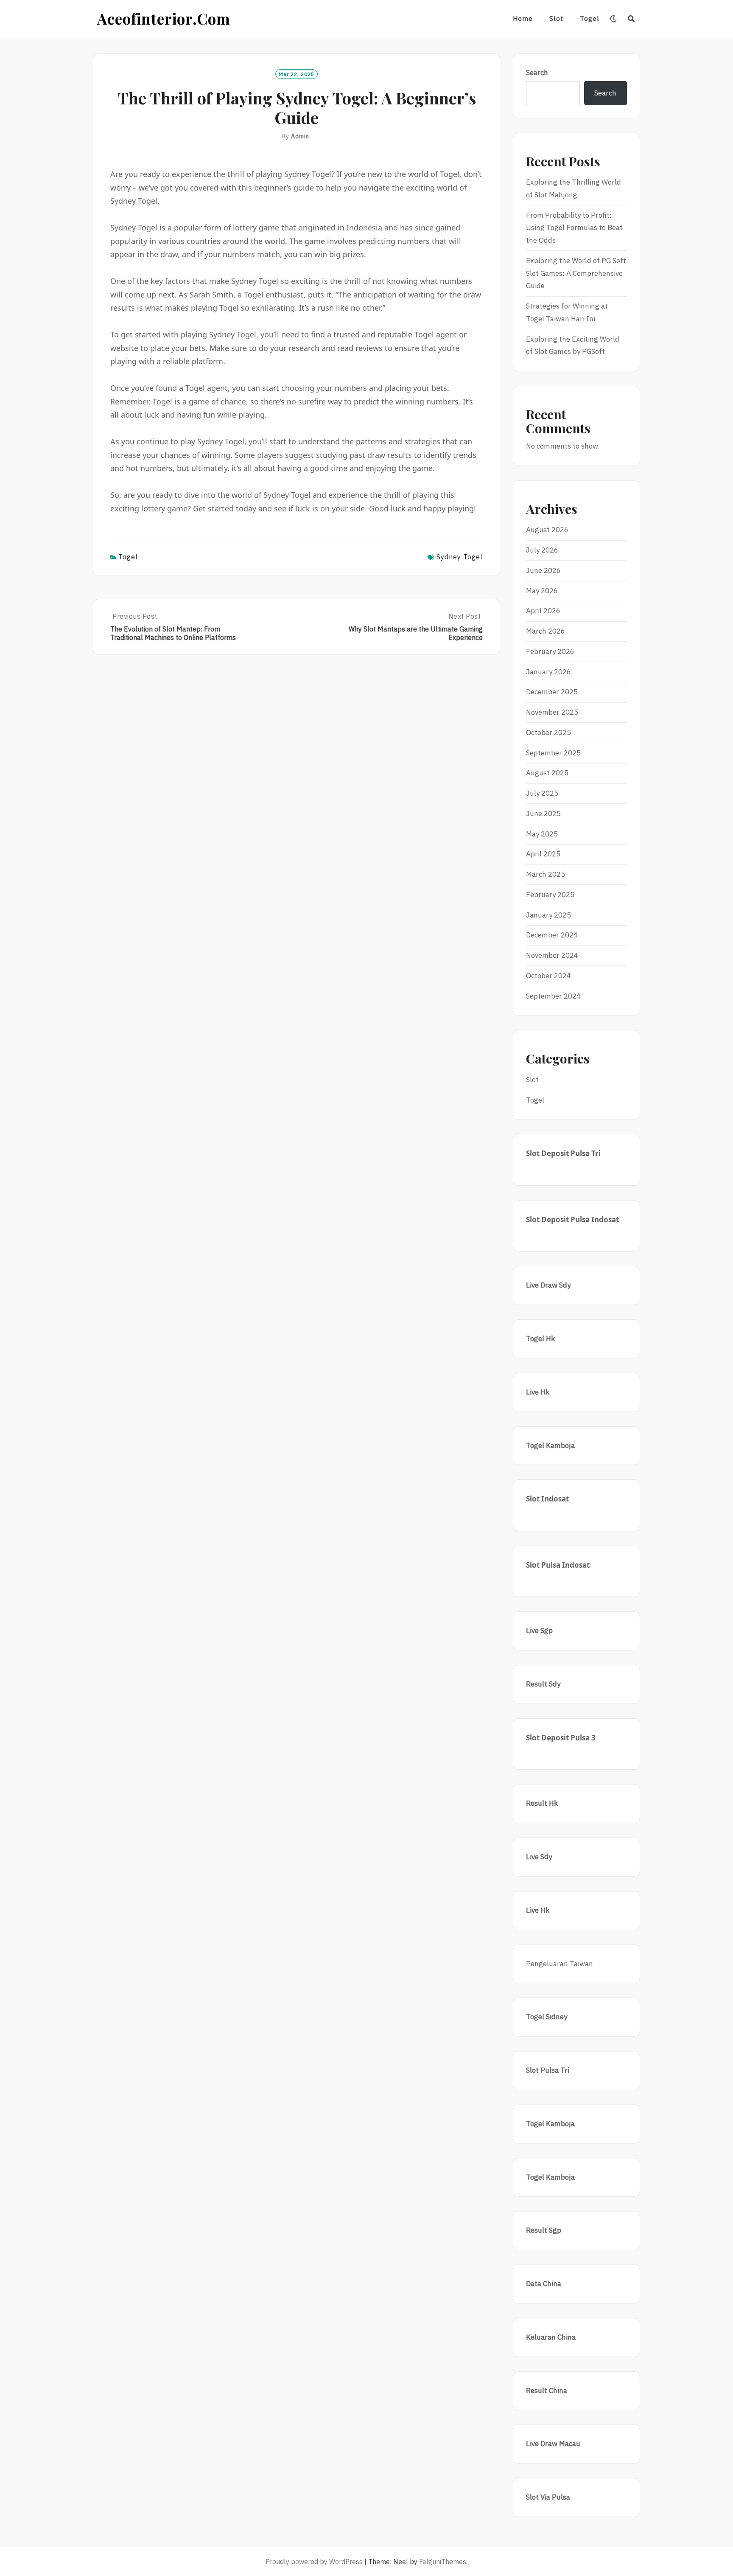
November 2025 (552, 712)
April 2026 (543, 611)
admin (300, 136)
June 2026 (543, 570)
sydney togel (460, 557)
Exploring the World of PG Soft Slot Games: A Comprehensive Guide (576, 273)
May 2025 (542, 834)
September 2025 (553, 753)
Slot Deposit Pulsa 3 (561, 1738)
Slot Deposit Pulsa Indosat (572, 1219)
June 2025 (543, 814)
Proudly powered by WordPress (314, 2562)
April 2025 (543, 854)
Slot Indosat (547, 1499)
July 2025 (542, 793)
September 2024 (553, 996)
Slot (556, 18)
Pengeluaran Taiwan (560, 1964)
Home (523, 18)
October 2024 (548, 976)
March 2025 (546, 874)
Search (537, 73)
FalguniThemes (443, 2562)
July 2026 (542, 550)
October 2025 (548, 732)
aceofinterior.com (164, 18)
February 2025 (550, 895)
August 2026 (547, 530)
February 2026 (550, 651)
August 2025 (547, 773)
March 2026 (546, 631)
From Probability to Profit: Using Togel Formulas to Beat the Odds (574, 228)
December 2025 (552, 692)
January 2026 (548, 672)
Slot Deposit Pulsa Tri (563, 1153)
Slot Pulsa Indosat (558, 1565)
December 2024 (552, 935)
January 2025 (548, 915)
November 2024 (552, 955)
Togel (590, 18)
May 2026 (542, 591)
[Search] (631, 19)
